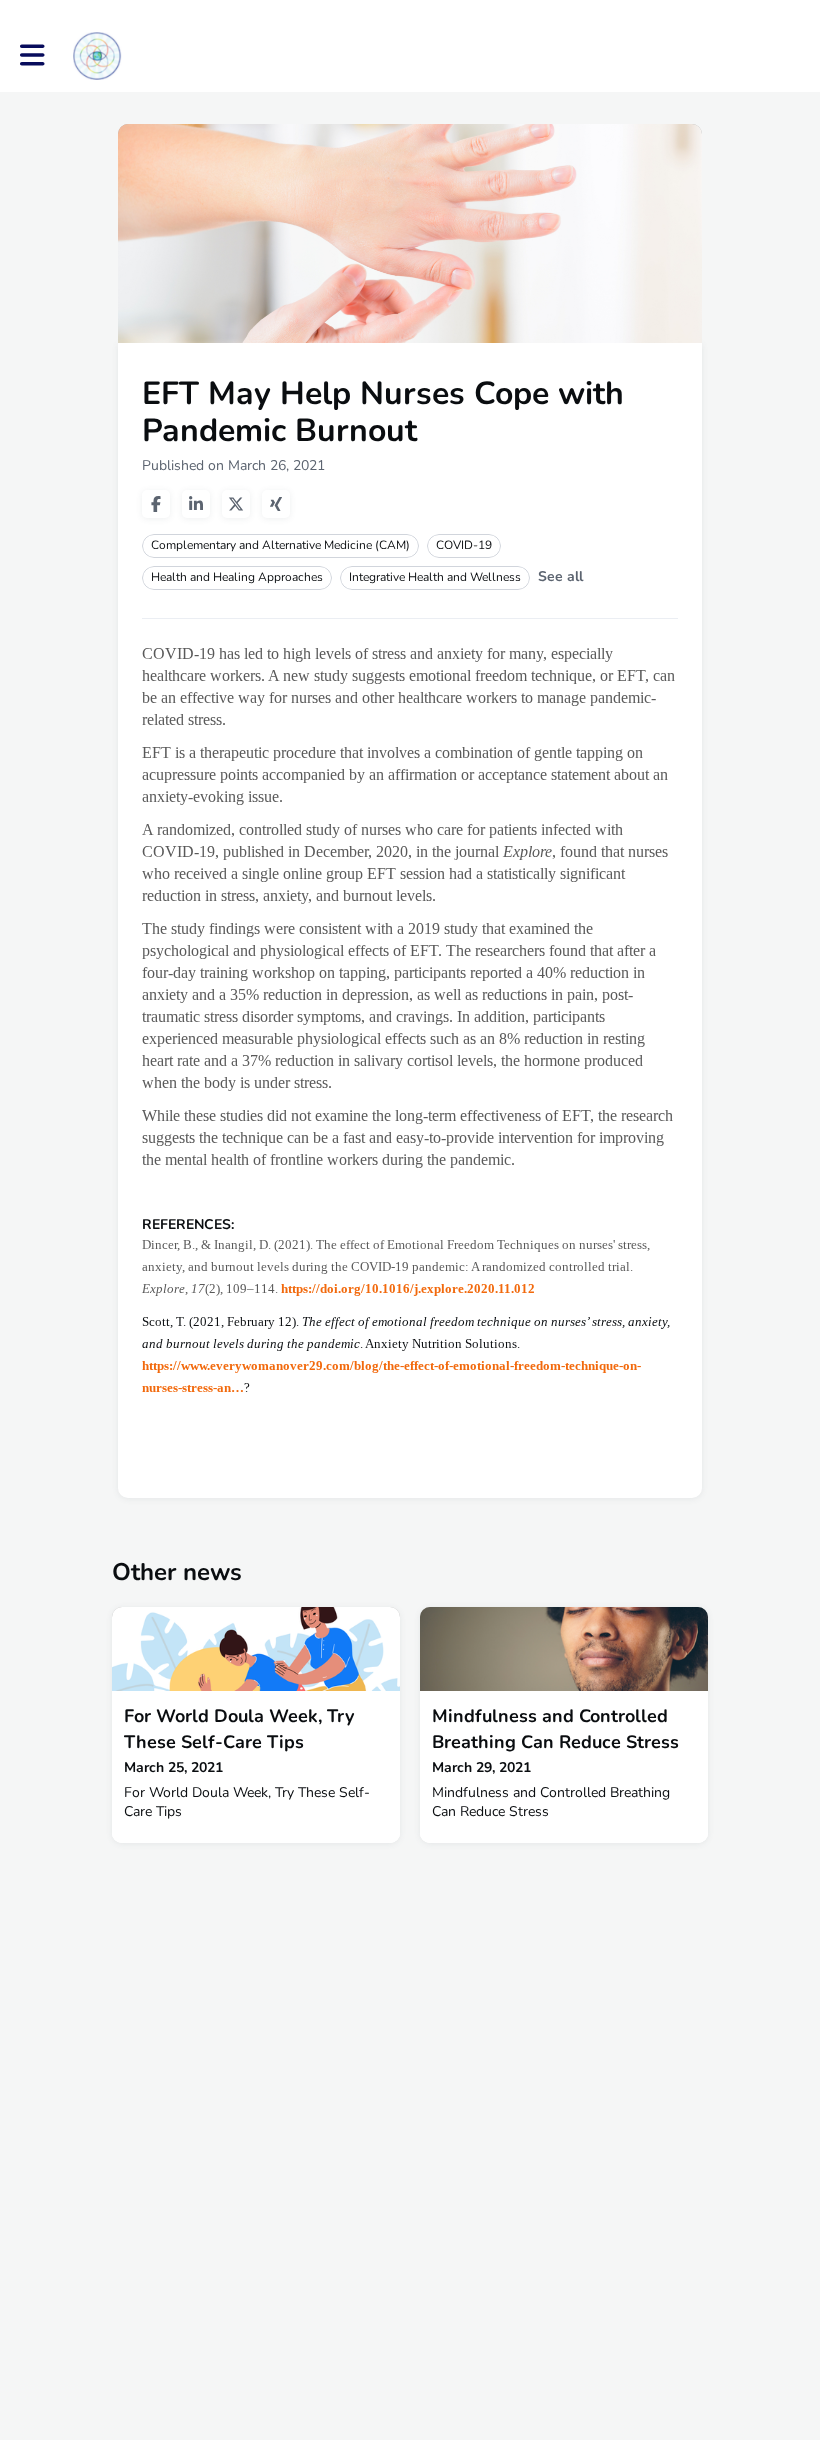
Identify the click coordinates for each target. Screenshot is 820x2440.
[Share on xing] (276, 504)
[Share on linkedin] (196, 504)
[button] (32, 55)
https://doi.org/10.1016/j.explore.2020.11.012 (408, 1288)
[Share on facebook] (156, 504)
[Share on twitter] (236, 504)
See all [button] (560, 576)
